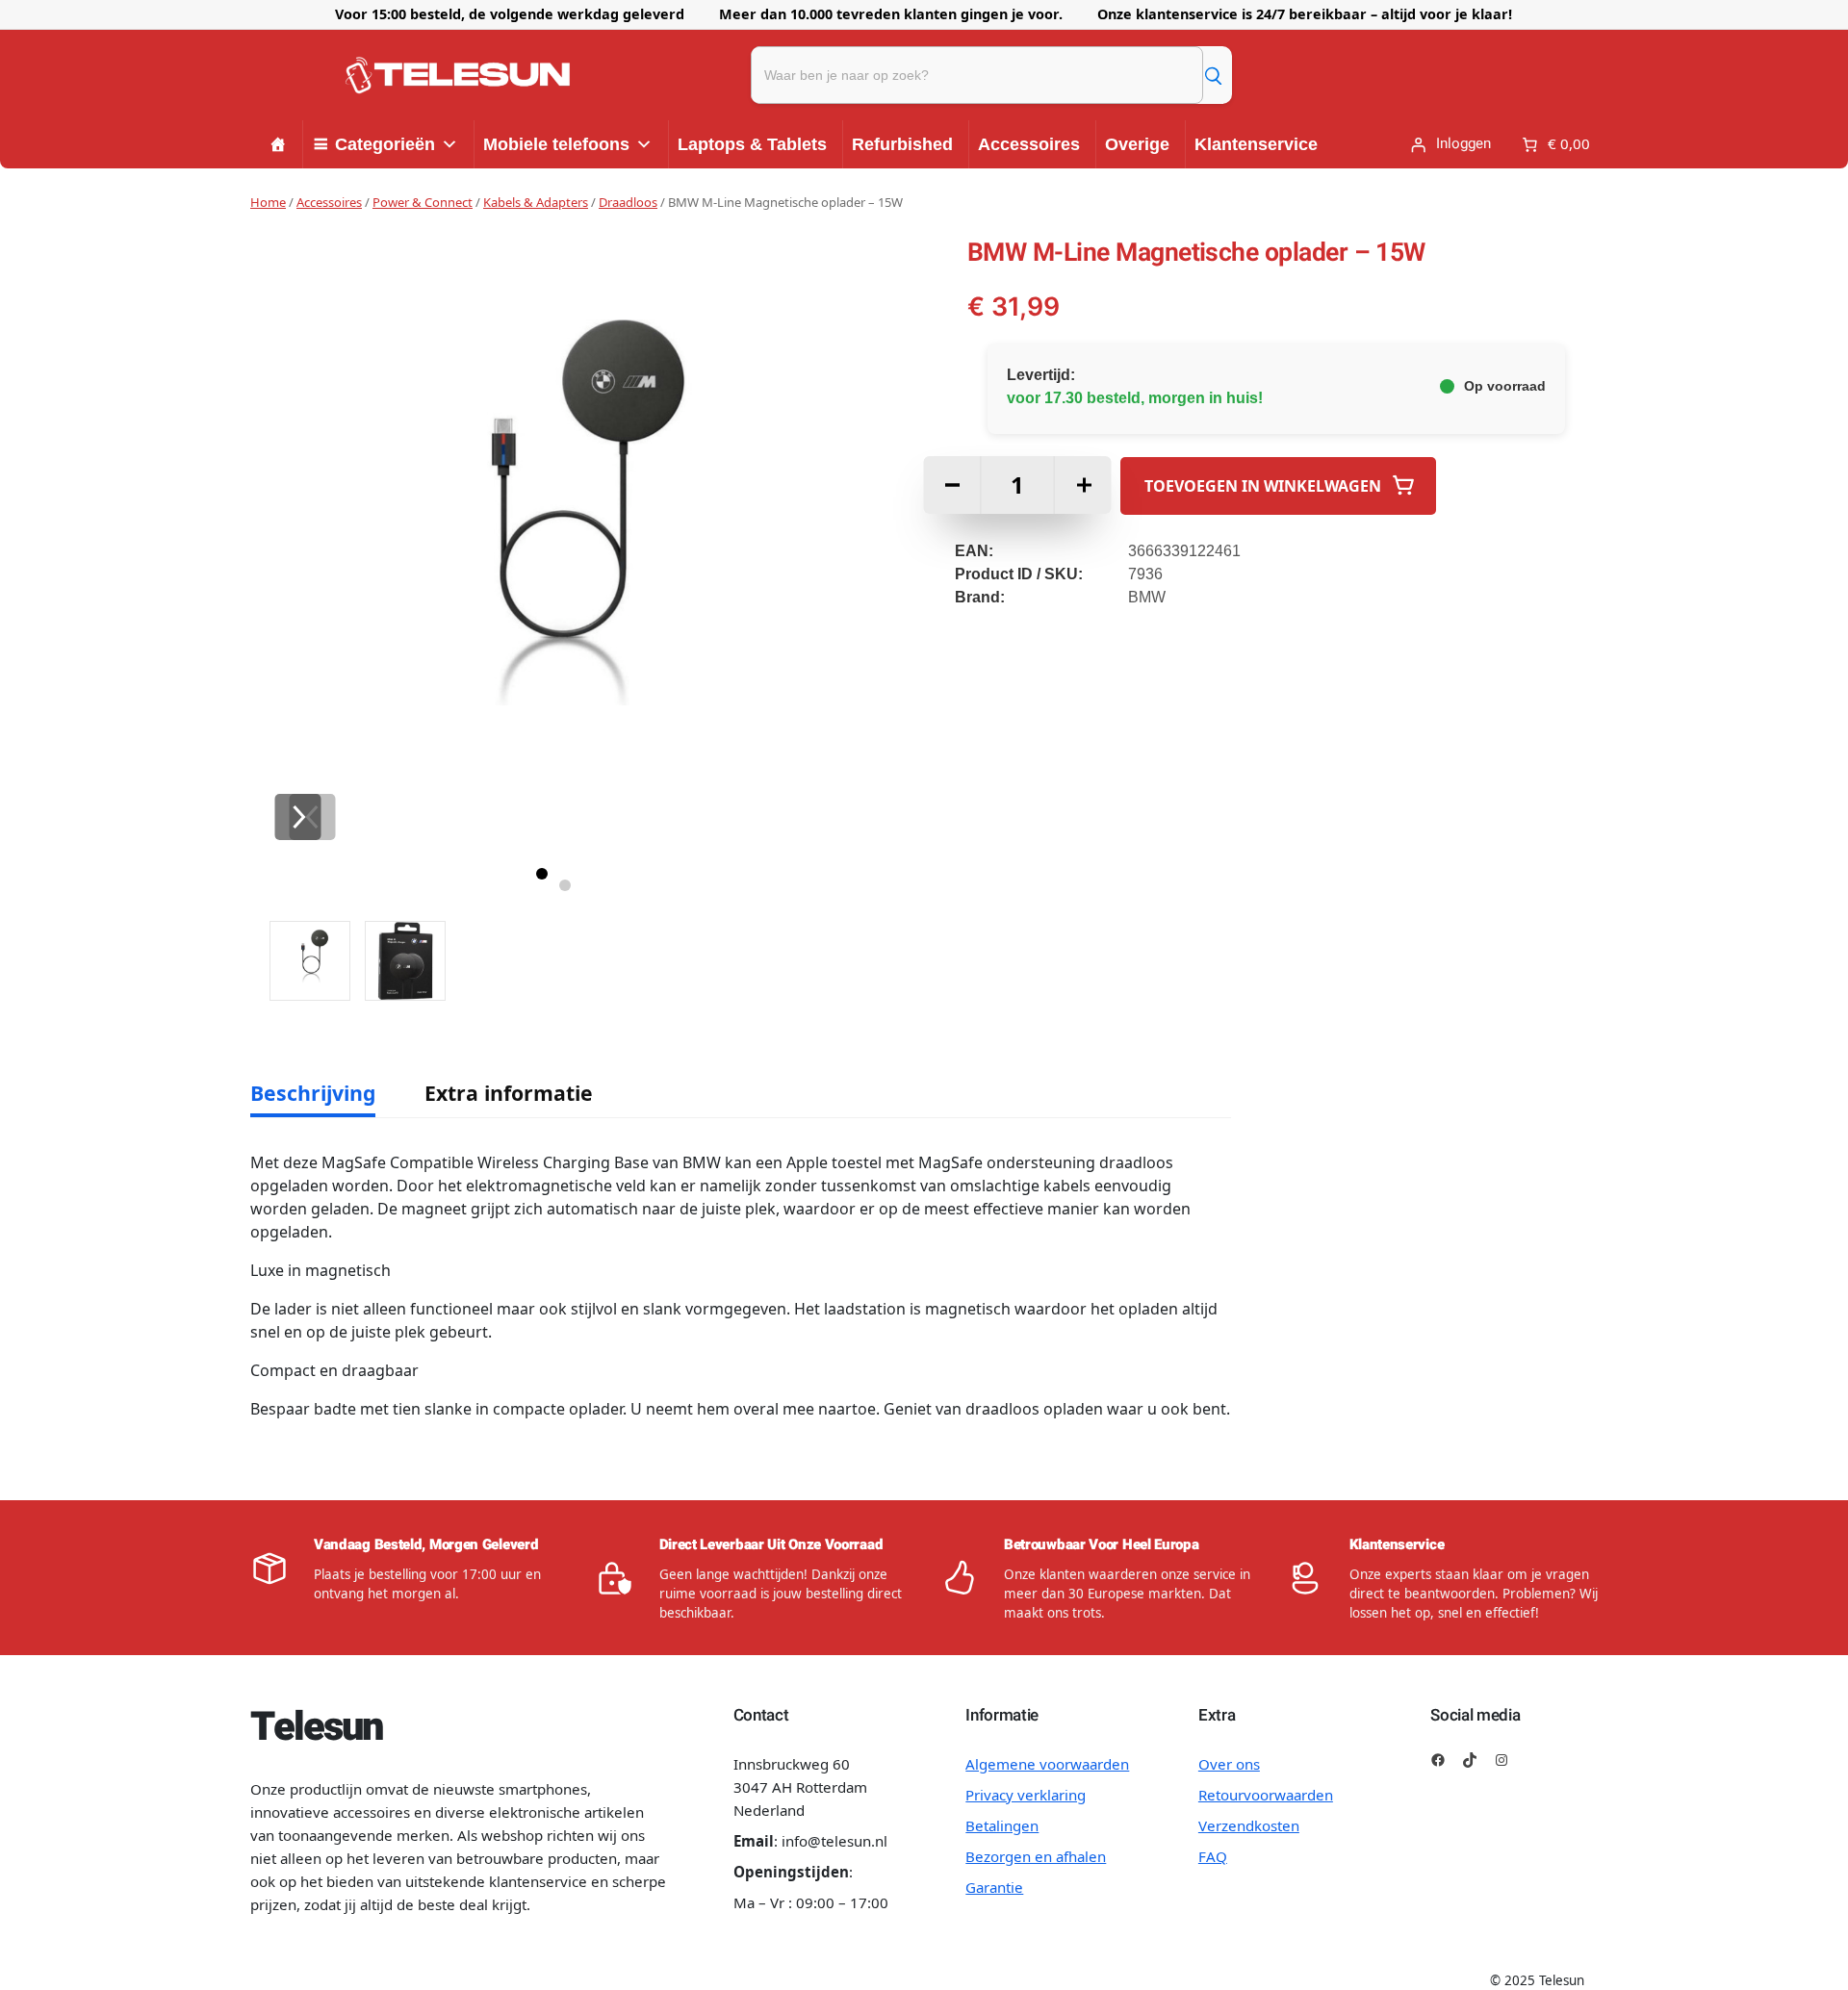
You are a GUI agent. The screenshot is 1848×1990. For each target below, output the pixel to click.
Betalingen (1002, 1825)
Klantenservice (1256, 144)
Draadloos (628, 202)
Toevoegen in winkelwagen (1263, 485)
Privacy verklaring (1026, 1795)
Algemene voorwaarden (1047, 1764)
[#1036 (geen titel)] (278, 144)
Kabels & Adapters (536, 202)
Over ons (1229, 1764)
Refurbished (902, 144)
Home (268, 202)
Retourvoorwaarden (1266, 1795)
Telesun (316, 1727)
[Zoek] (1213, 75)
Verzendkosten (1249, 1825)
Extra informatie (509, 1093)
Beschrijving (313, 1093)
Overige (1137, 144)
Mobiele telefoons (556, 144)
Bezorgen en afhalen (1036, 1856)
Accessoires (1029, 144)
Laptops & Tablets (752, 144)
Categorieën (385, 144)
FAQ (1213, 1856)
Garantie (994, 1887)
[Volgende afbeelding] (298, 817)
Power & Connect (423, 202)
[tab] (313, 1093)
